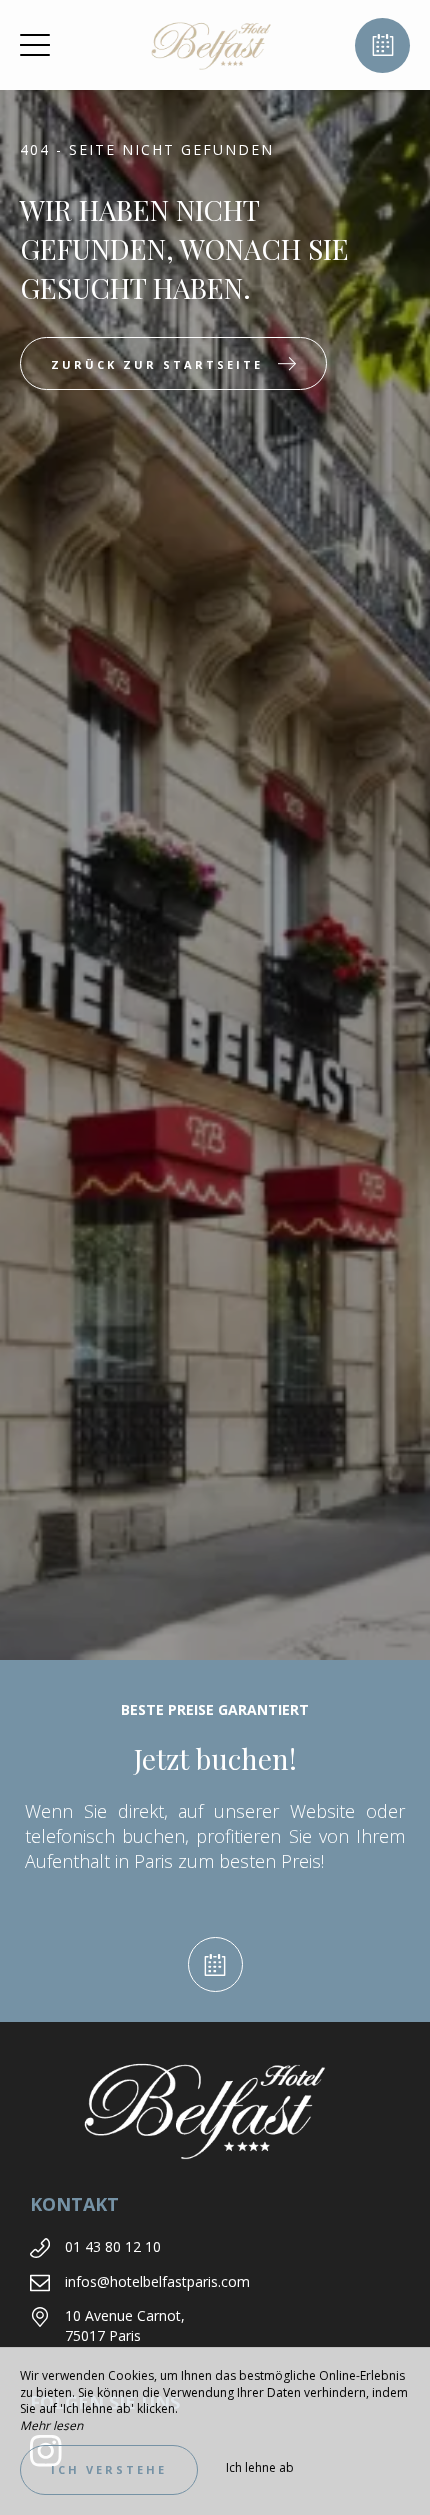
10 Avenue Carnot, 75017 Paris (125, 2325)
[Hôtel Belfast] (213, 45)
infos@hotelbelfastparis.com (157, 2281)
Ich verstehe (109, 2469)
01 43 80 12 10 (113, 2246)
